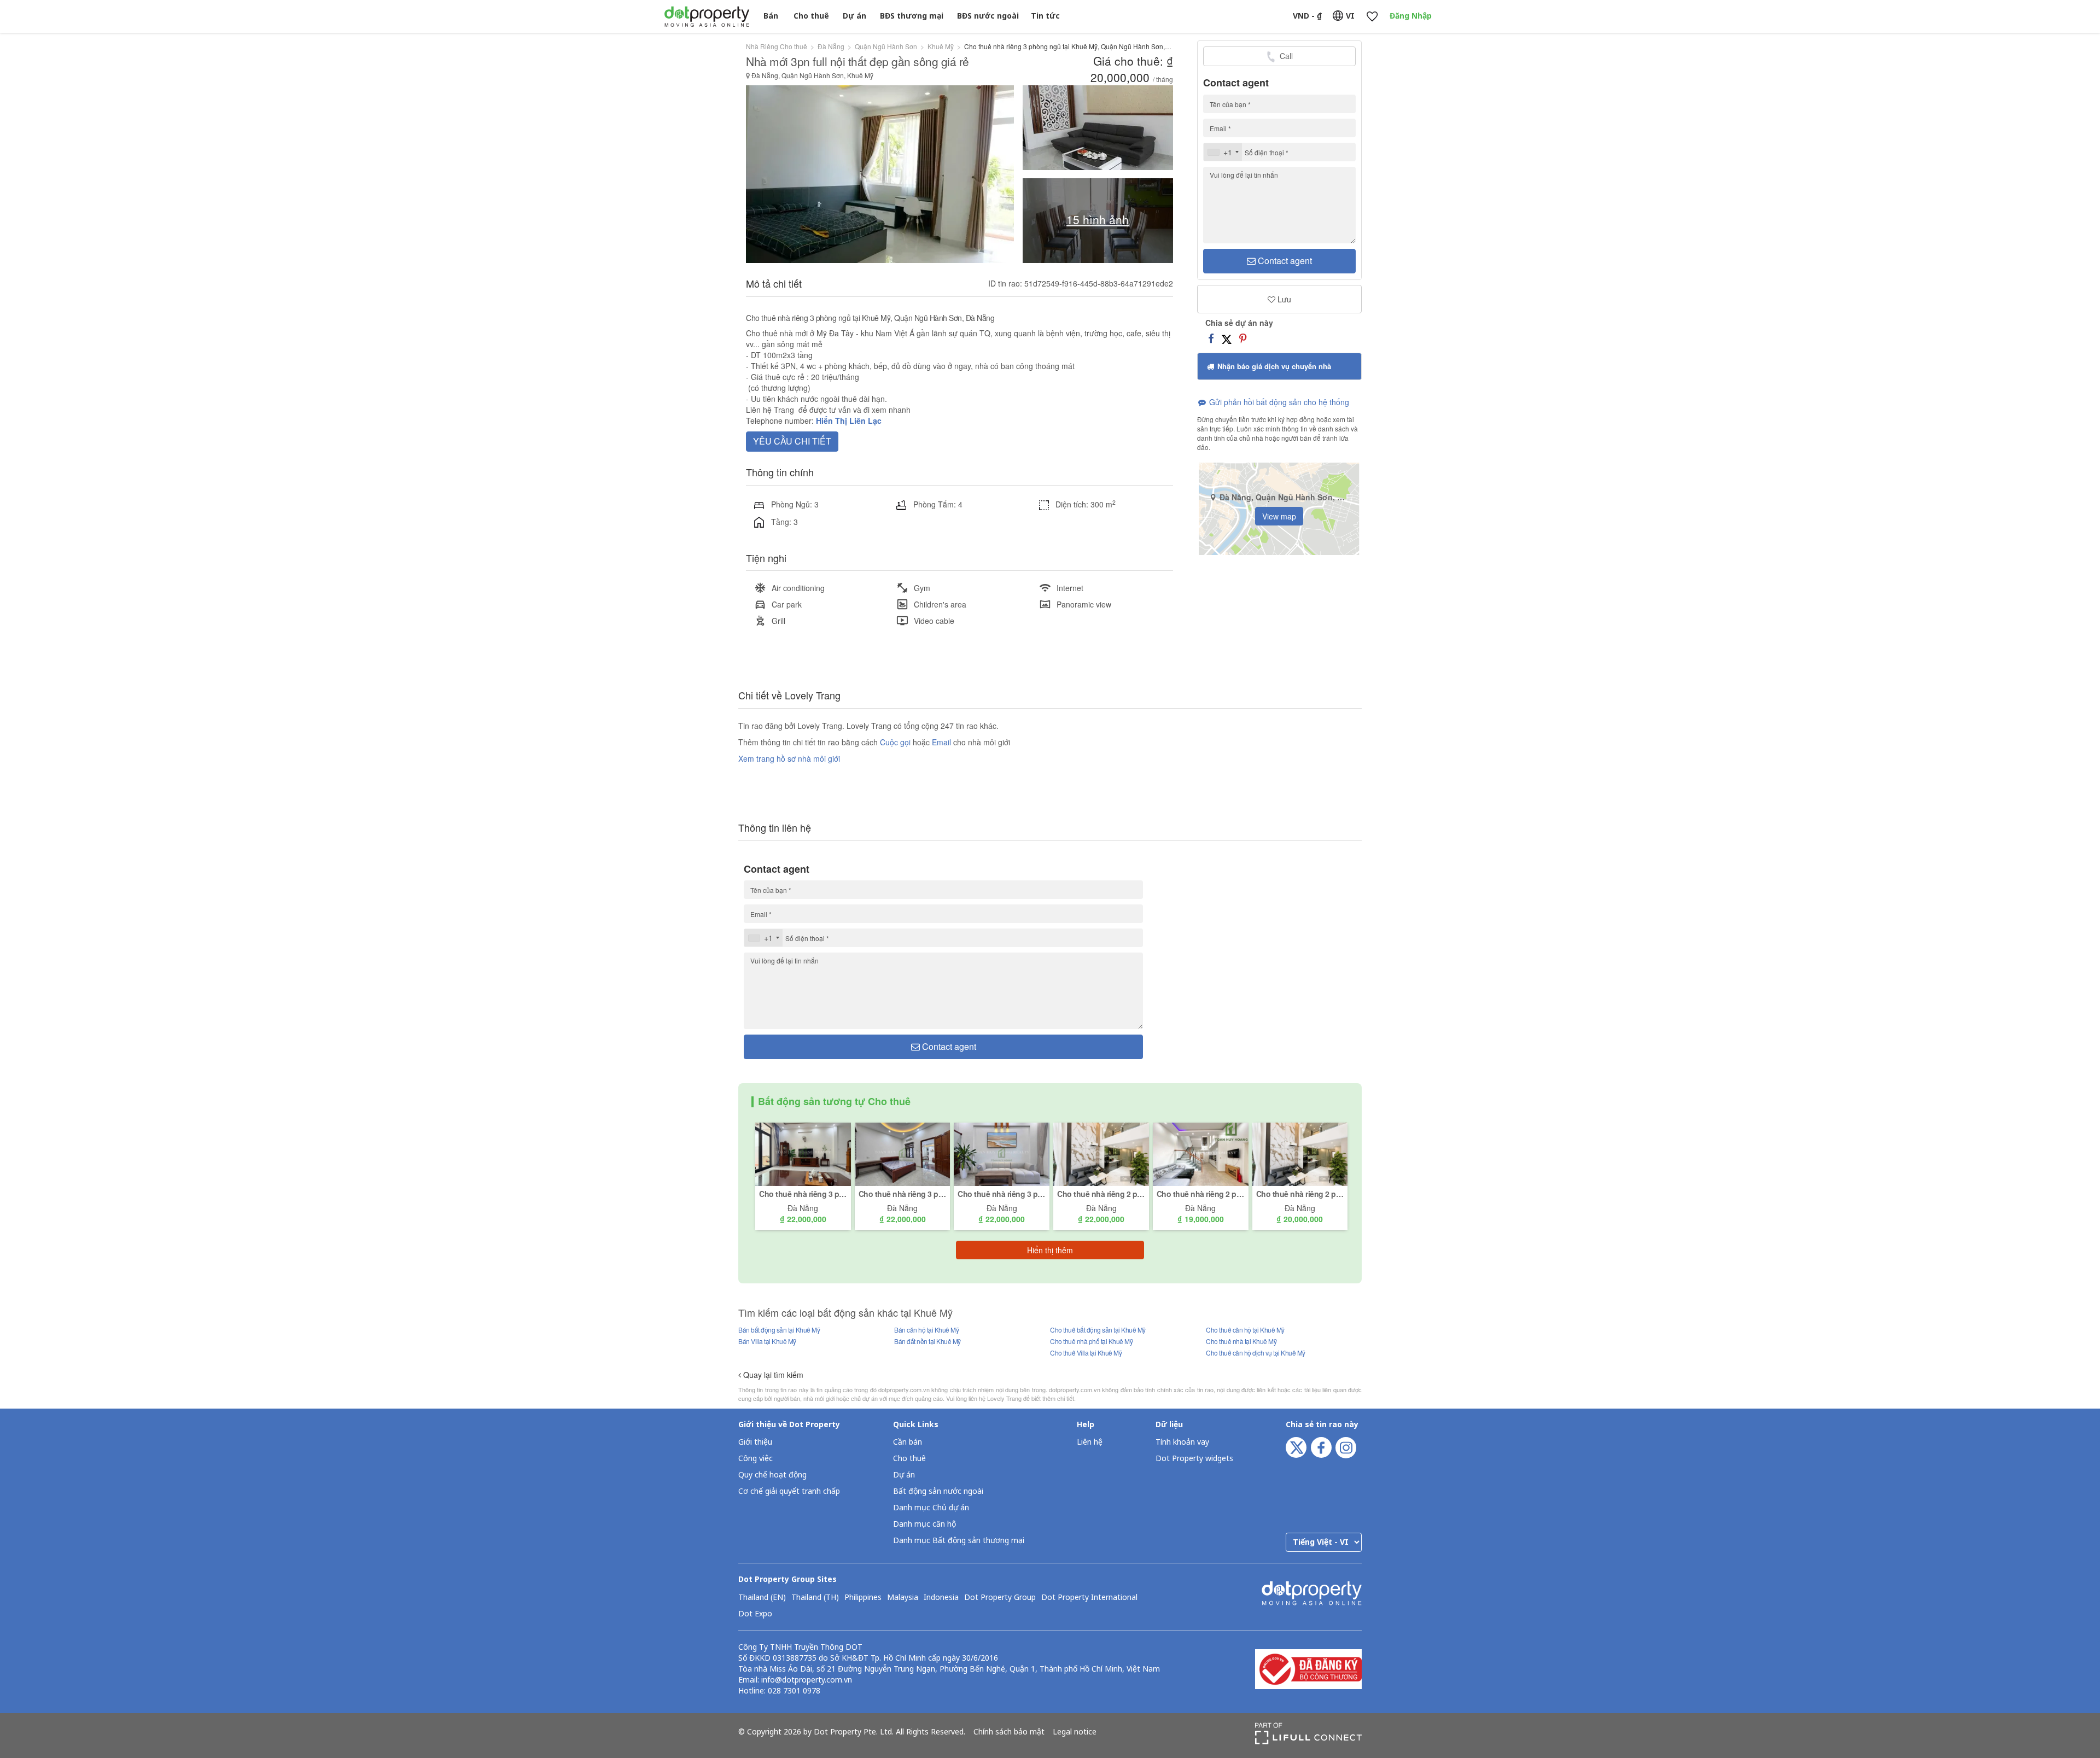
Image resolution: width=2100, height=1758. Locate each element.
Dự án (854, 16)
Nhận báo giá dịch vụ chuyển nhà (1273, 366)
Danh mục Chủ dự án (931, 1508)
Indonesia (941, 1598)
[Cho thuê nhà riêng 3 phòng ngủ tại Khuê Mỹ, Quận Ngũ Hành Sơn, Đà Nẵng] (903, 1153)
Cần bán (908, 1442)
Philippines (863, 1598)
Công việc (756, 1459)
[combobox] (1223, 152)
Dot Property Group (1000, 1598)
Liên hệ (1090, 1442)
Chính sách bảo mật (1009, 1732)
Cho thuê (811, 16)
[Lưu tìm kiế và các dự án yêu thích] (1372, 17)
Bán (771, 16)
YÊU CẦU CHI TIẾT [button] (792, 441)
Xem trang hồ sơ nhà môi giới (789, 758)
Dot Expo (755, 1614)
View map (1279, 516)
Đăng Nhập (1411, 16)
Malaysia (903, 1598)
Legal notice (1075, 1732)
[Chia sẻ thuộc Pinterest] (1243, 338)
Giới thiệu (755, 1442)
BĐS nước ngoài (988, 16)
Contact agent (1284, 261)
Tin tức (1045, 16)
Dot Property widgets (1194, 1459)
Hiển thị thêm (1050, 1250)
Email (943, 742)
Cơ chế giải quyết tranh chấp (789, 1491)
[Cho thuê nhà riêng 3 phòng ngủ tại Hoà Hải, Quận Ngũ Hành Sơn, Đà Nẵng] (803, 1153)
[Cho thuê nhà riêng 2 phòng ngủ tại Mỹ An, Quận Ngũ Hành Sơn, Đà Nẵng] (1101, 1153)
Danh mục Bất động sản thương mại (959, 1541)
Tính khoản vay (1182, 1442)
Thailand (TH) (815, 1598)
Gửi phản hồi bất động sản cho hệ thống (1278, 402)
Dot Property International (1089, 1598)
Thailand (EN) (762, 1598)
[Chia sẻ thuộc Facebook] (1211, 338)
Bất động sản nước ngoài (938, 1491)
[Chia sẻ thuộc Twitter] (1227, 338)
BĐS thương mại (912, 16)
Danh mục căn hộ (924, 1524)
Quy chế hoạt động (772, 1475)
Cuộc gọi (895, 742)
